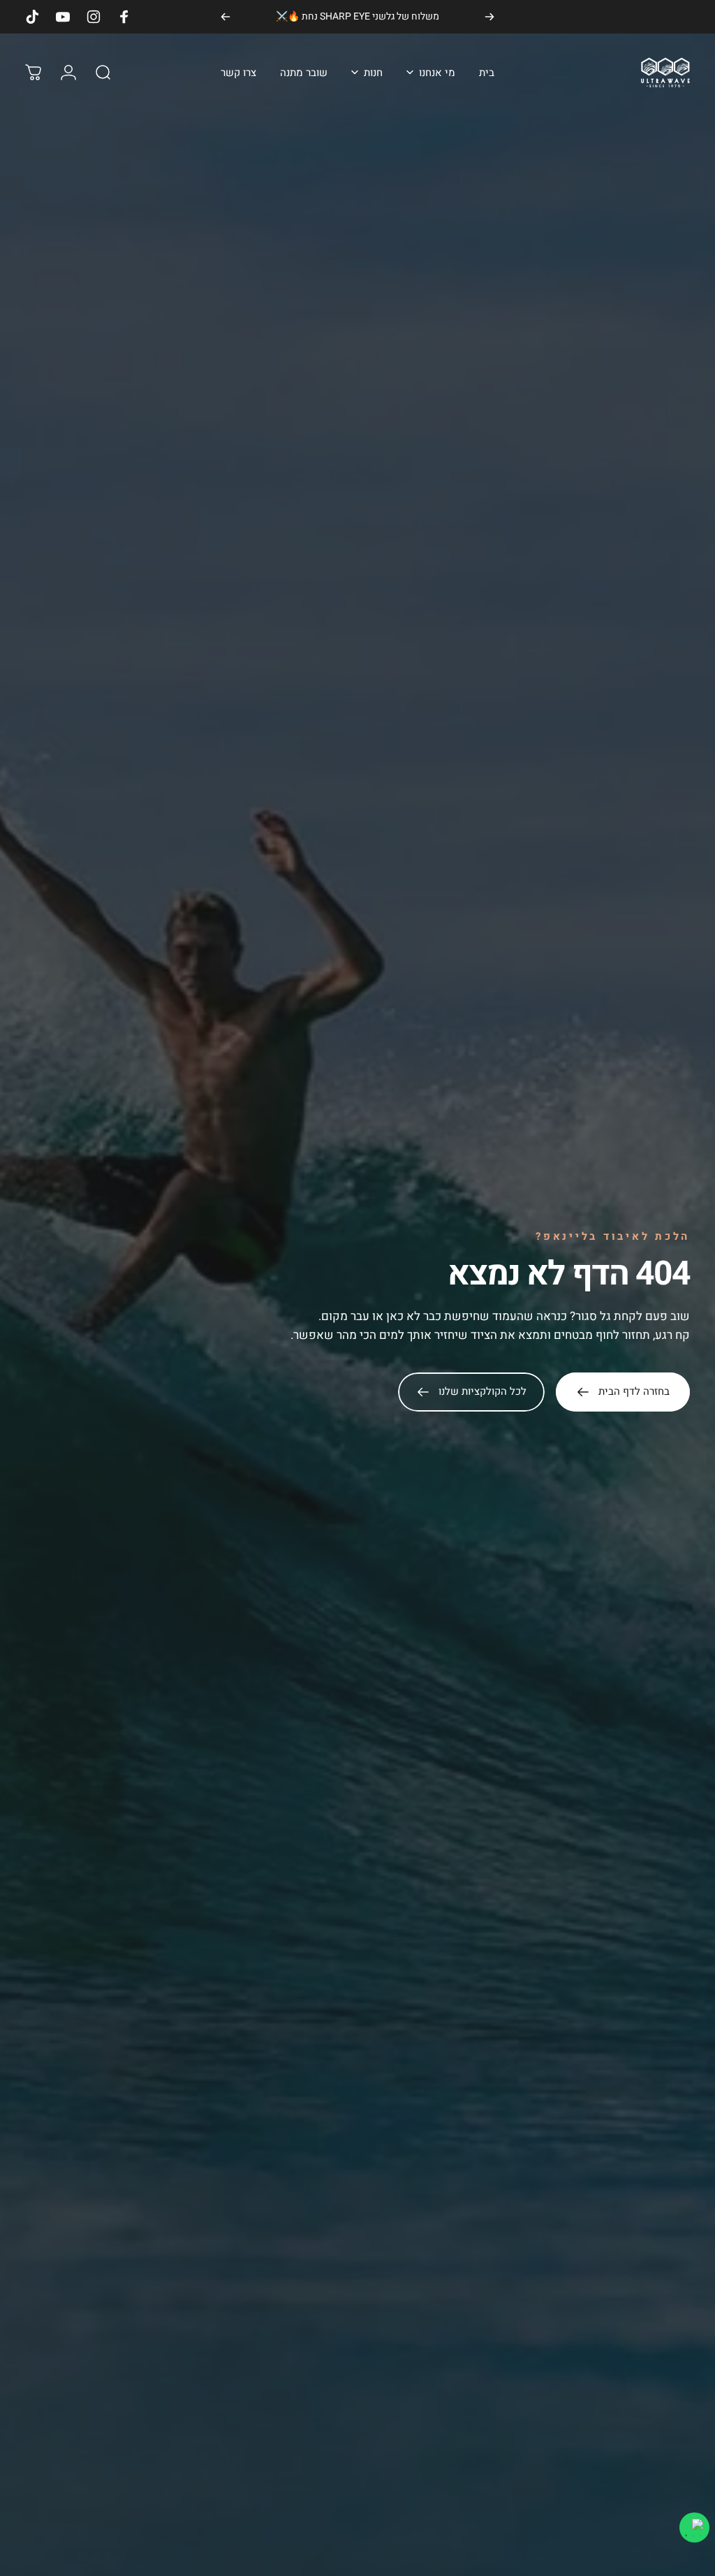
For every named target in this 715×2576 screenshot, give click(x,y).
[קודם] (489, 17)
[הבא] (226, 17)
